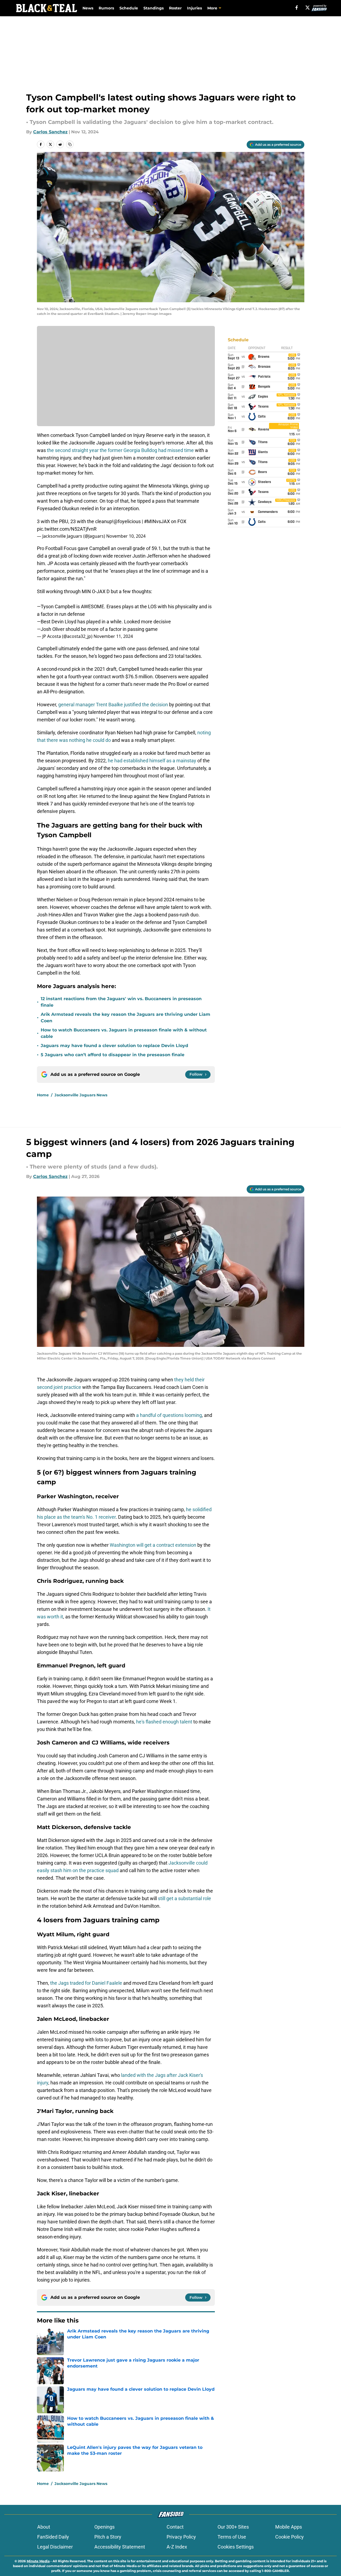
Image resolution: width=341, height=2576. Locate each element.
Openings (104, 2527)
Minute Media (38, 2561)
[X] (308, 8)
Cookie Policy (290, 2537)
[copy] (70, 144)
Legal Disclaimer (55, 2547)
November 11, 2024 (113, 636)
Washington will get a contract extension (153, 1545)
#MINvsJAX (157, 521)
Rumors (106, 8)
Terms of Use (232, 2537)
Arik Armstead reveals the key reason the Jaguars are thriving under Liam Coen (125, 1018)
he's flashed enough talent (164, 1722)
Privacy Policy (181, 2537)
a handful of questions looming (169, 1415)
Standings (154, 8)
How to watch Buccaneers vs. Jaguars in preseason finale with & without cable (124, 1033)
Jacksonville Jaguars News (81, 1095)
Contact (175, 2527)
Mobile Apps (289, 2527)
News (88, 8)
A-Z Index (177, 2547)
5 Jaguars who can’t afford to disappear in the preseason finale (113, 1055)
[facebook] (297, 8)
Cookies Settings (236, 2547)
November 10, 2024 (126, 536)
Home (43, 1095)
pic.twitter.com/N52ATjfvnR (67, 529)
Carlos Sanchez (50, 132)
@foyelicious (127, 521)
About (44, 2527)
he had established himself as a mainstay (152, 761)
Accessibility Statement (120, 2547)
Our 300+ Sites (233, 2527)
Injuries (194, 8)
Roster (175, 8)
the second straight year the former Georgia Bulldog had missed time (120, 450)
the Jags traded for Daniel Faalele (86, 1983)
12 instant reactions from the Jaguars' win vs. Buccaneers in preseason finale (121, 1002)
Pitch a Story (108, 2537)
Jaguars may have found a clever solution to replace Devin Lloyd (114, 1046)
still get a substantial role (185, 1898)
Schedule (129, 8)
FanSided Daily (53, 2537)
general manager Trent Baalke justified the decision (113, 705)
